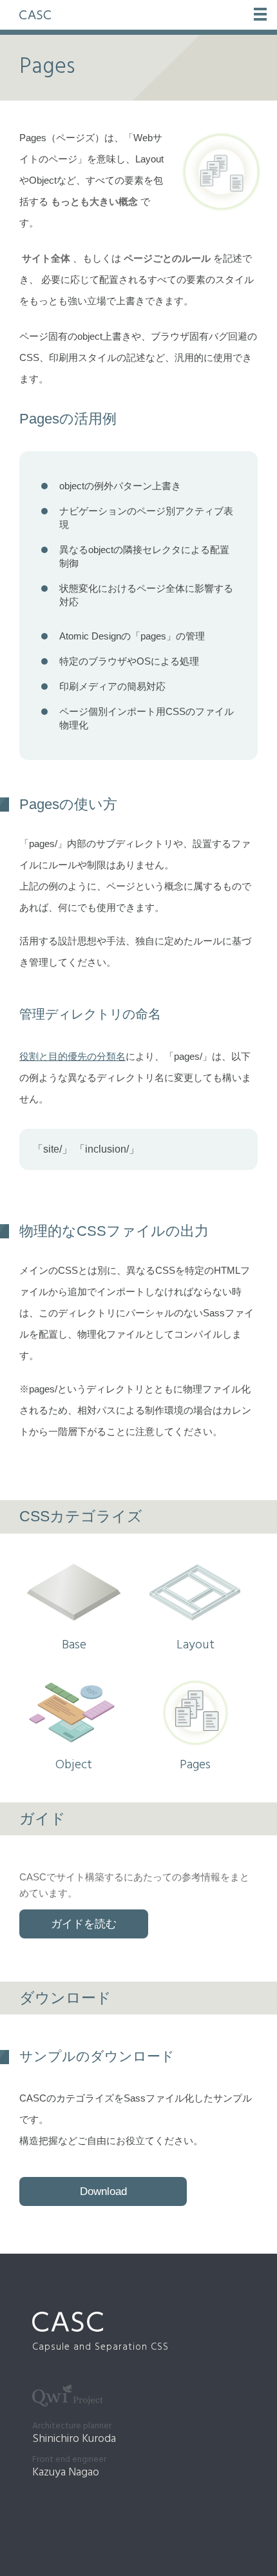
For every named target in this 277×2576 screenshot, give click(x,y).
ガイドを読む (84, 1924)
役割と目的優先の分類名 (72, 1056)
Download (103, 2191)
